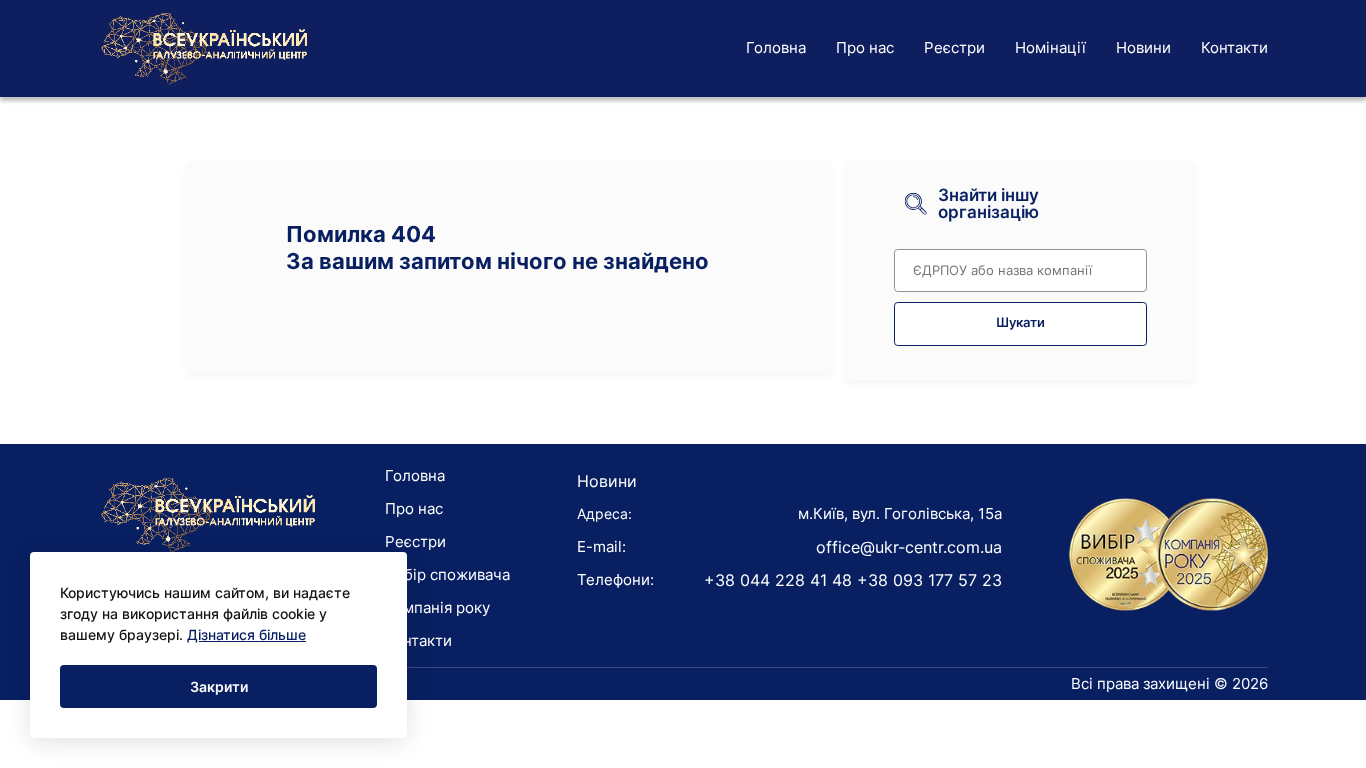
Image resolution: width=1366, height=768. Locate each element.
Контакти (1234, 47)
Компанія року (437, 607)
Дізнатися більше (246, 634)
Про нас (865, 47)
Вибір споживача (447, 574)
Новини (1143, 47)
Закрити (219, 686)
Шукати (1020, 322)
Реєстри (954, 47)
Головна (776, 47)
